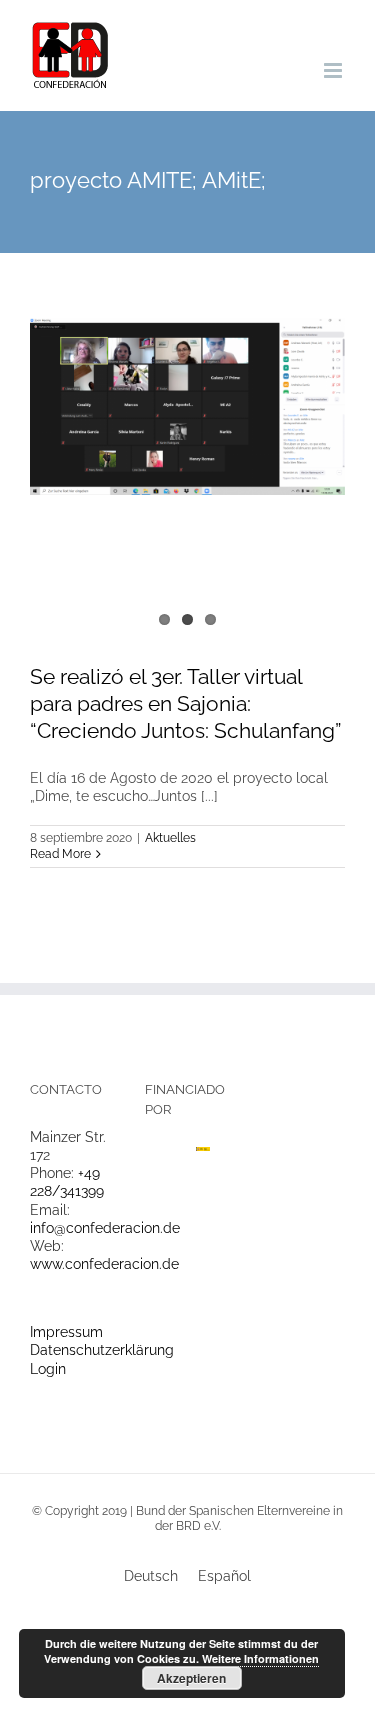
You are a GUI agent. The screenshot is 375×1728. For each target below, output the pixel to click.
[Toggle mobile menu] (334, 70)
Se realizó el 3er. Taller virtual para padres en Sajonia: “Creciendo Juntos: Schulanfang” (186, 703)
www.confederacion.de (104, 1264)
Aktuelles (170, 838)
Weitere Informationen (260, 1658)
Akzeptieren (191, 1678)
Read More (60, 854)
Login (48, 1369)
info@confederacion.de (105, 1228)
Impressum (66, 1332)
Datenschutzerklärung (102, 1350)
